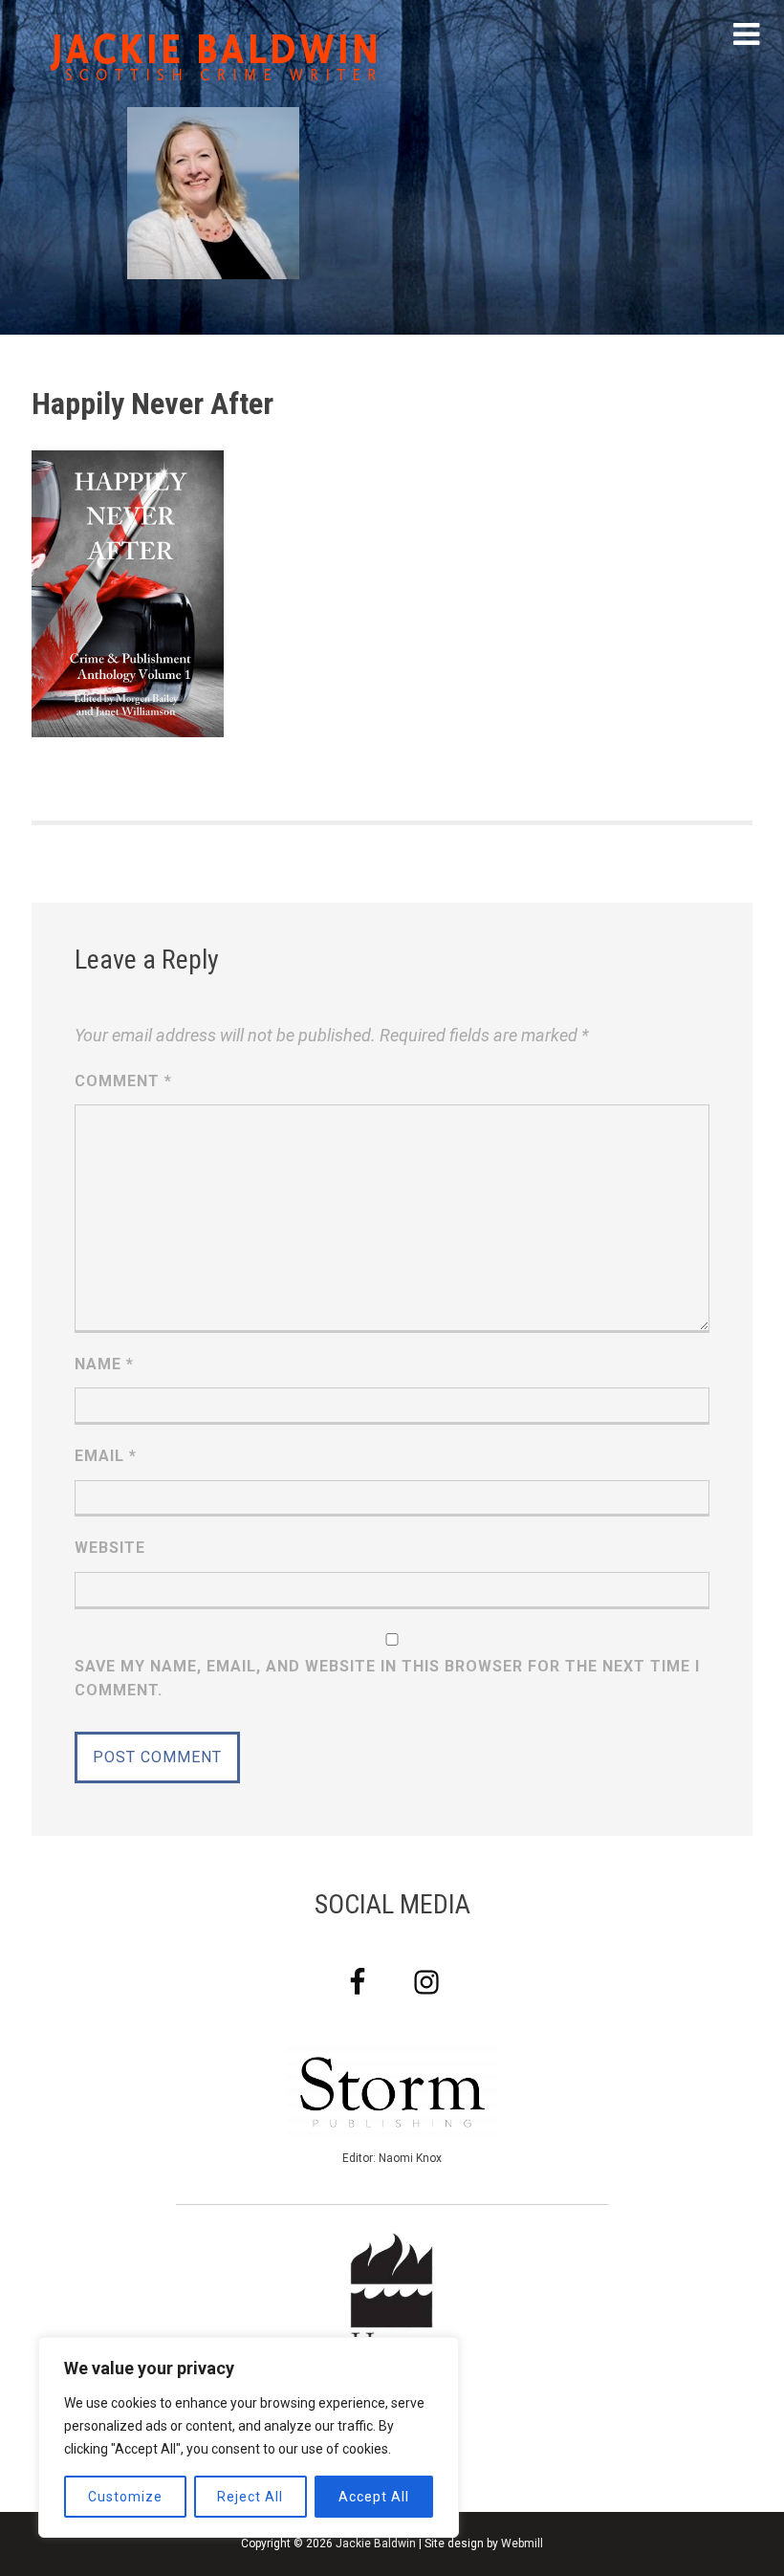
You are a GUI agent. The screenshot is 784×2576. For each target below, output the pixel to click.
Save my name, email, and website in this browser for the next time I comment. (387, 1679)
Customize (125, 2497)
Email (106, 1456)
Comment (123, 1081)
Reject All (250, 2497)
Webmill (522, 2543)
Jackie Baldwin (376, 2543)
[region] (249, 2437)
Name (104, 1364)
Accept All (374, 2497)
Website (110, 1548)
